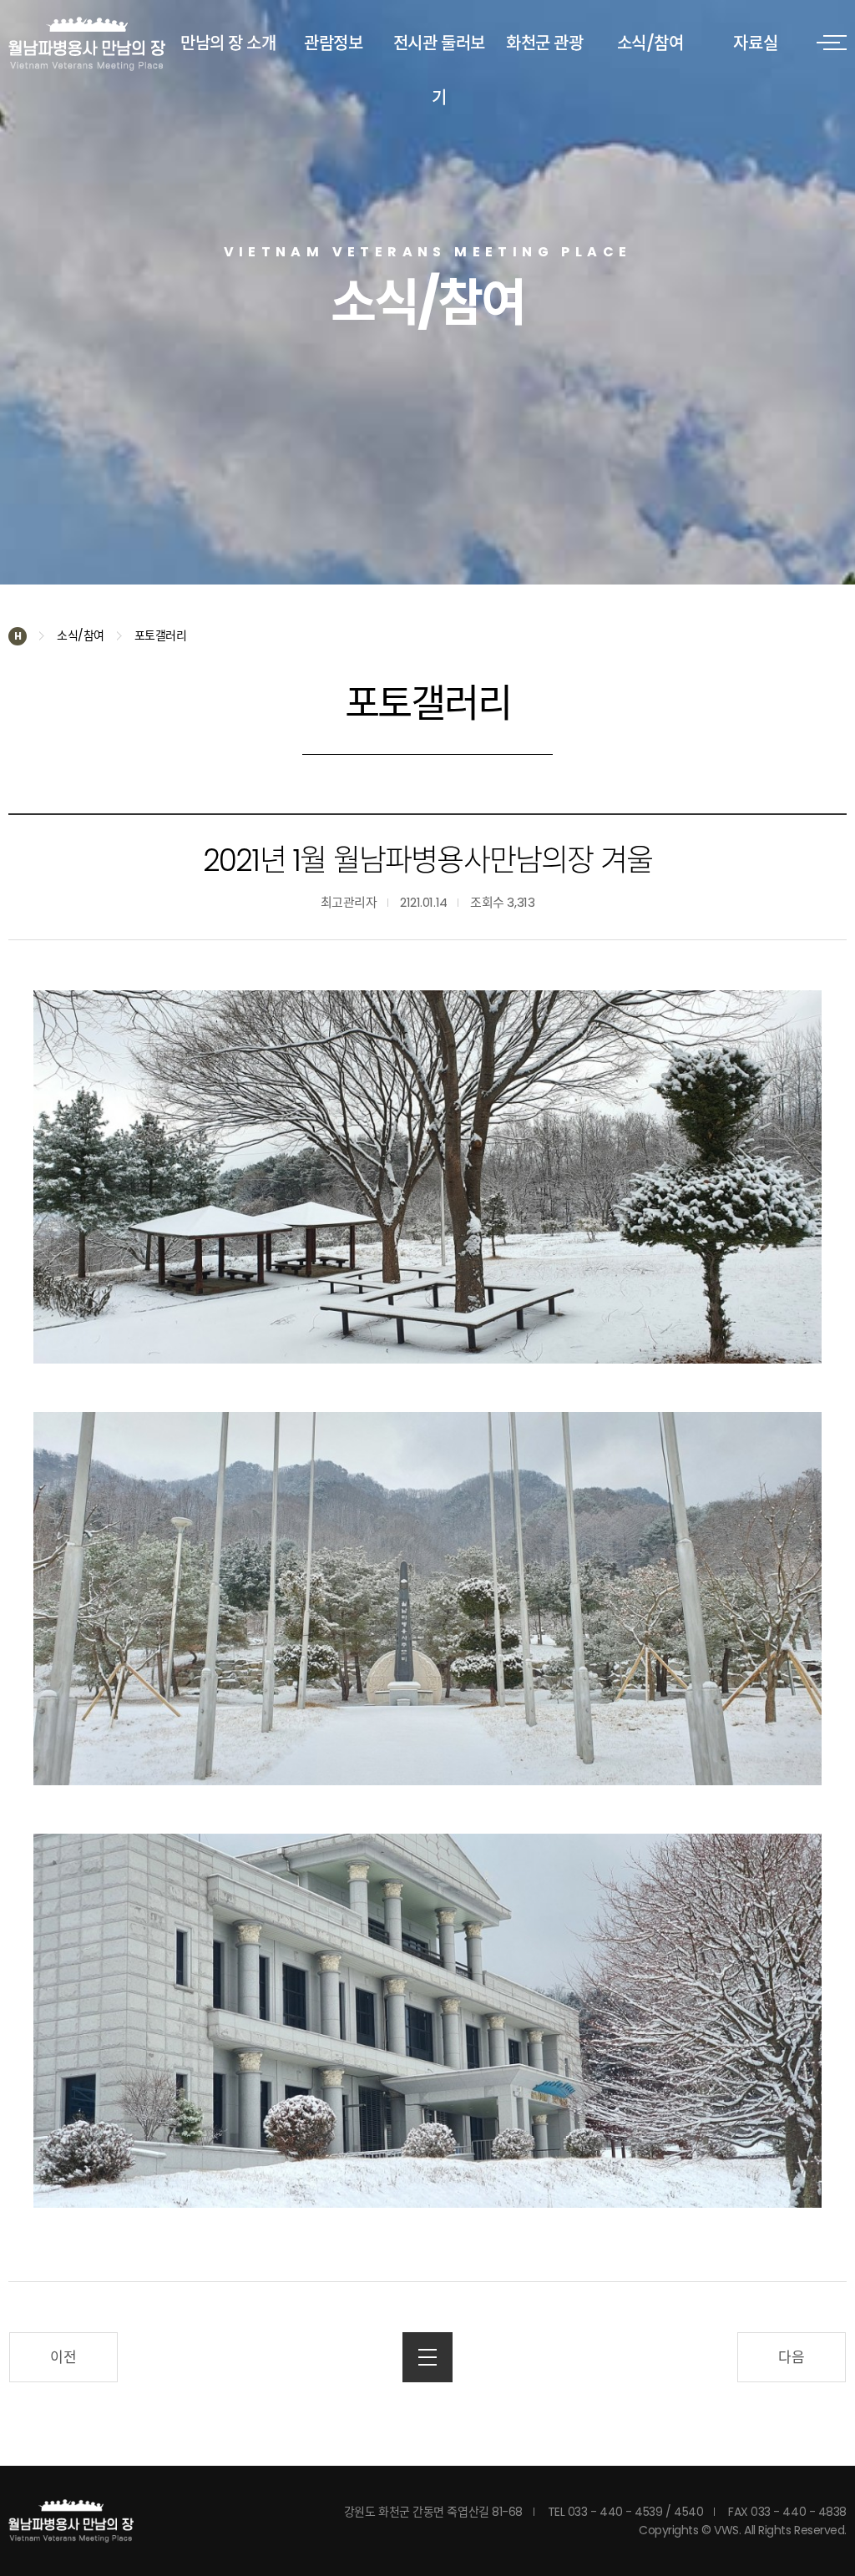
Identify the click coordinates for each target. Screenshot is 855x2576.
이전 (63, 2357)
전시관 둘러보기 (439, 71)
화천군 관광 (544, 43)
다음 (791, 2357)
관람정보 (333, 43)
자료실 (755, 43)
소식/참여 (650, 43)
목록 (427, 2357)
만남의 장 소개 (228, 43)
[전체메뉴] (832, 42)
